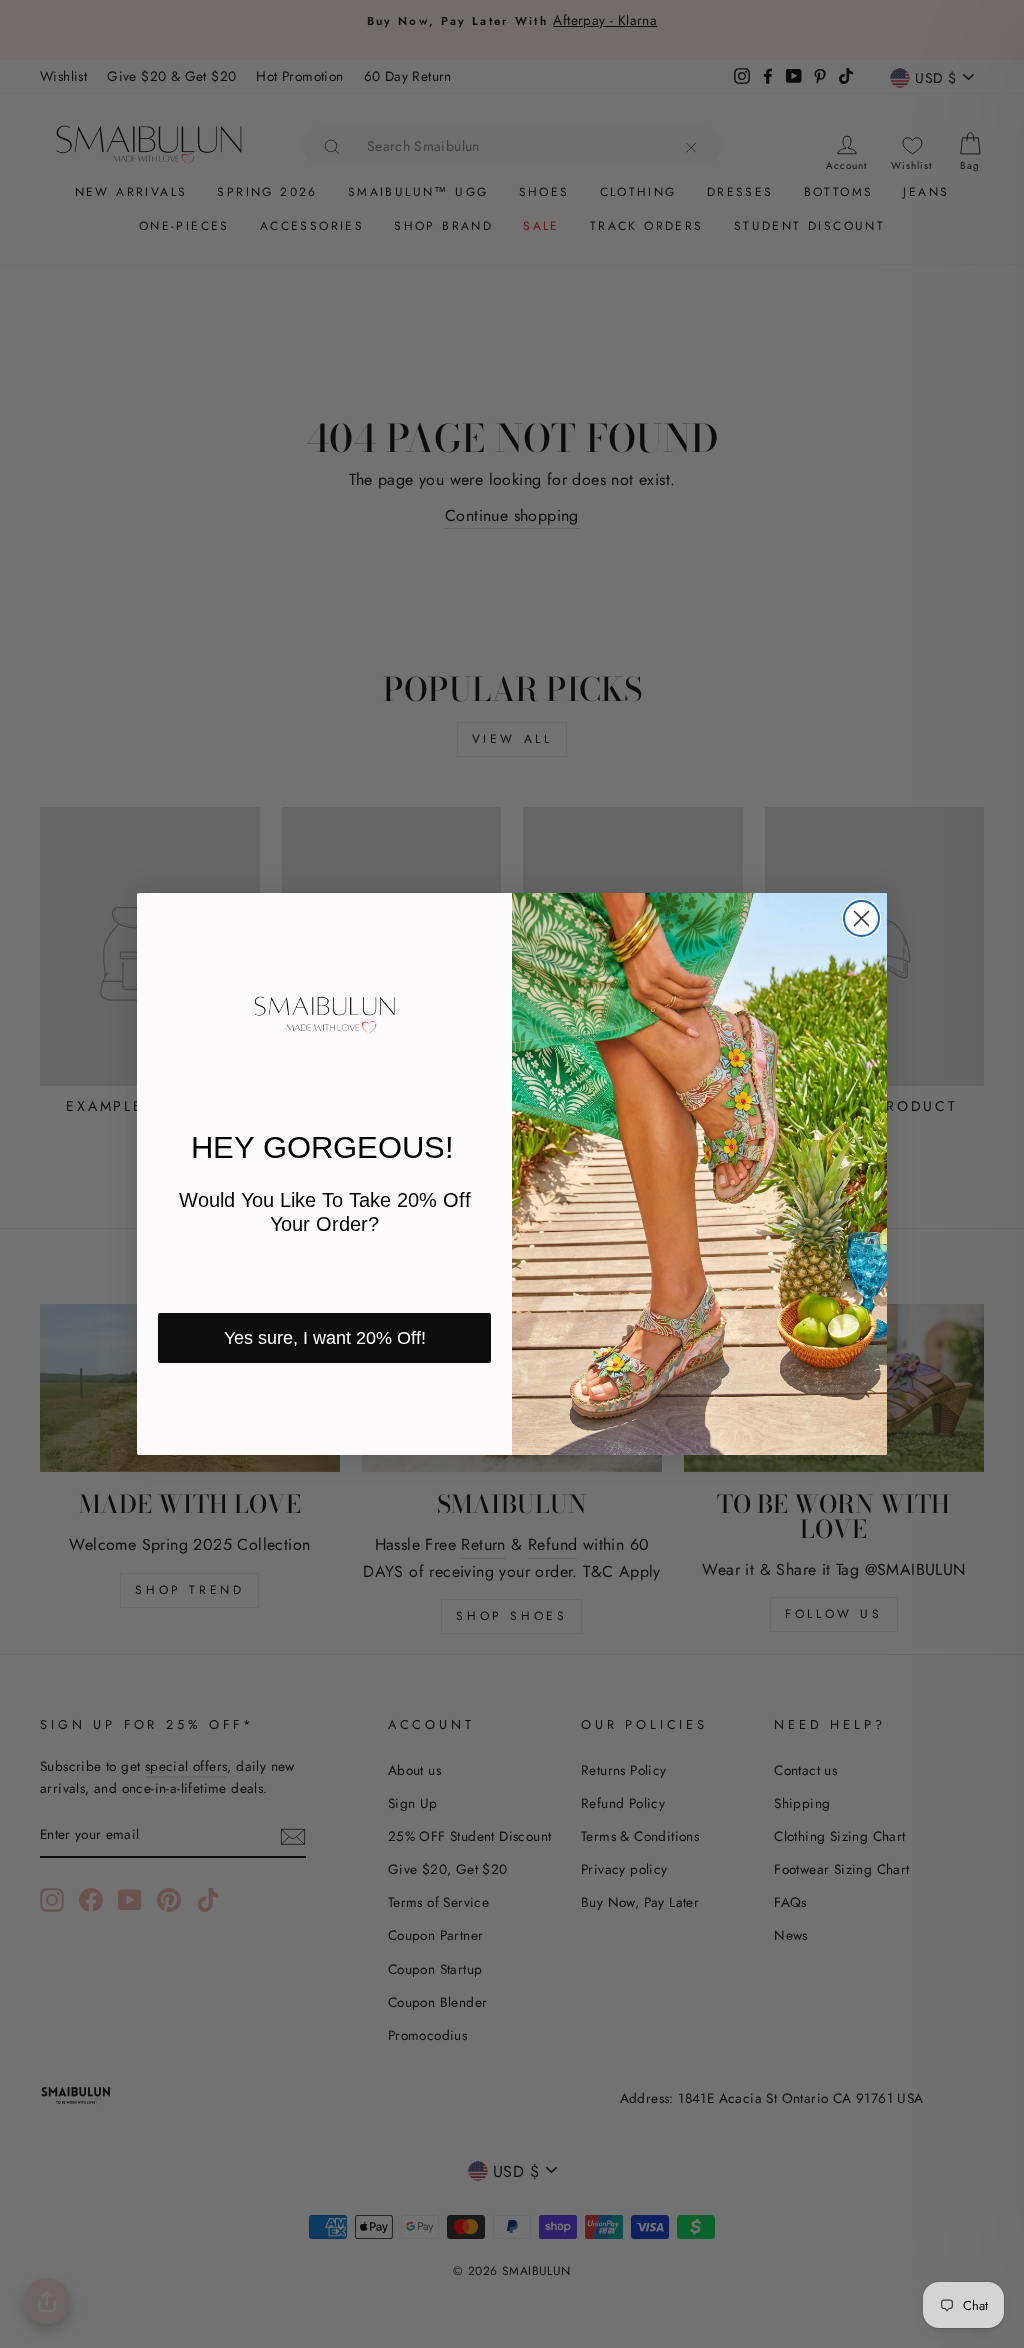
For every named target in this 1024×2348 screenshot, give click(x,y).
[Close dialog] (861, 918)
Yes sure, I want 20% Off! (325, 1338)
